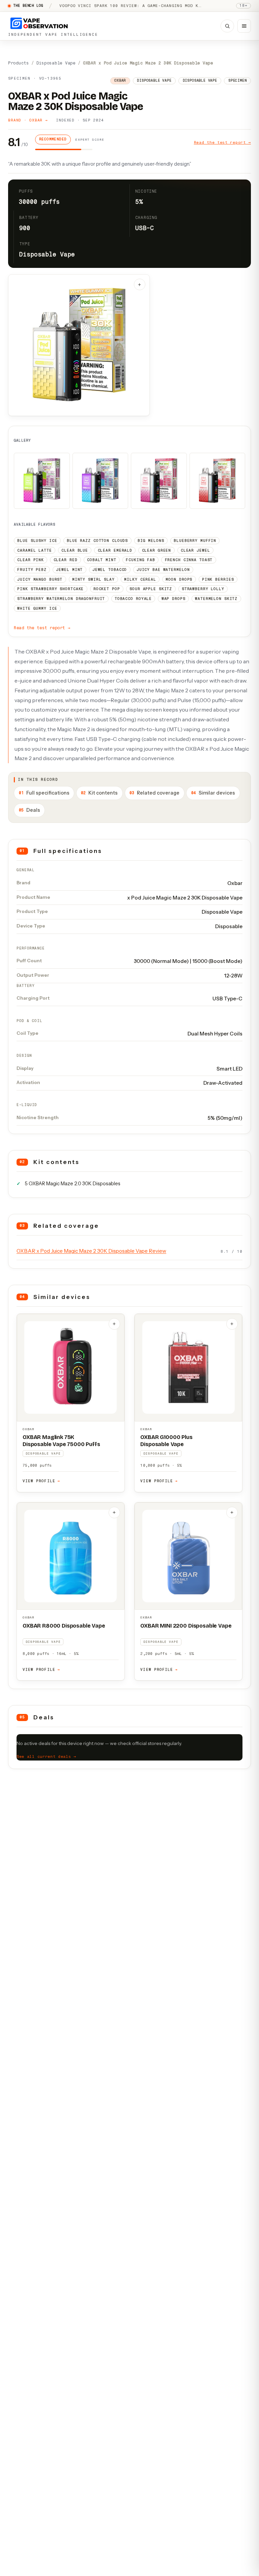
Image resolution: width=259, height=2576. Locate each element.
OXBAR (28, 1429)
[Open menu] (244, 26)
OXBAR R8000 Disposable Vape (64, 1626)
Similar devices (213, 793)
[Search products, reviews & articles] (227, 26)
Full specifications (44, 793)
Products (19, 63)
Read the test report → (222, 142)
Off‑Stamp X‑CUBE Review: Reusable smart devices (122, 6)
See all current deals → (46, 1756)
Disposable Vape (56, 63)
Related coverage (154, 793)
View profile (41, 1481)
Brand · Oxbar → (28, 120)
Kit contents (99, 793)
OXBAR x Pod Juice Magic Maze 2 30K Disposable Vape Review (91, 1251)
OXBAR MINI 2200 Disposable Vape (186, 1626)
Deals (30, 810)
